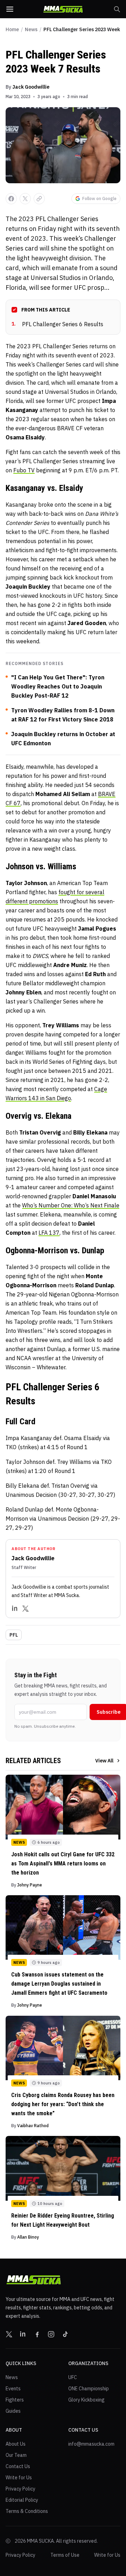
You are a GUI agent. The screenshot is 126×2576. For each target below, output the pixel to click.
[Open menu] (10, 9)
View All (104, 1761)
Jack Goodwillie (31, 87)
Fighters (15, 2400)
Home (12, 29)
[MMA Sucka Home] (63, 9)
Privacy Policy (20, 2489)
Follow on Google (99, 198)
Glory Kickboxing (86, 2400)
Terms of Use (65, 2555)
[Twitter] (26, 1609)
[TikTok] (65, 2334)
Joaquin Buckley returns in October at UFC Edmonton (63, 739)
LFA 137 (49, 1233)
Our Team (16, 2455)
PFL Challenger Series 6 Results (57, 324)
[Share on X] (25, 199)
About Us (16, 2444)
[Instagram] (51, 2334)
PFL (14, 1635)
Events (13, 2389)
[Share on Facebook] (11, 199)
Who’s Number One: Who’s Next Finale (71, 1205)
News (31, 29)
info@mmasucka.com (91, 2444)
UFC (73, 2377)
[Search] (117, 9)
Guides (13, 2411)
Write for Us (19, 2478)
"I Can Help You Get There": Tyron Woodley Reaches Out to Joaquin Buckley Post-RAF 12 (58, 686)
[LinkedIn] (15, 1609)
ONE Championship (89, 2389)
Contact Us (18, 2466)
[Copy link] (39, 199)
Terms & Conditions (27, 2511)
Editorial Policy (22, 2500)
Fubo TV (24, 470)
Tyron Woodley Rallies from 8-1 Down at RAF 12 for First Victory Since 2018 (63, 715)
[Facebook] (37, 2334)
